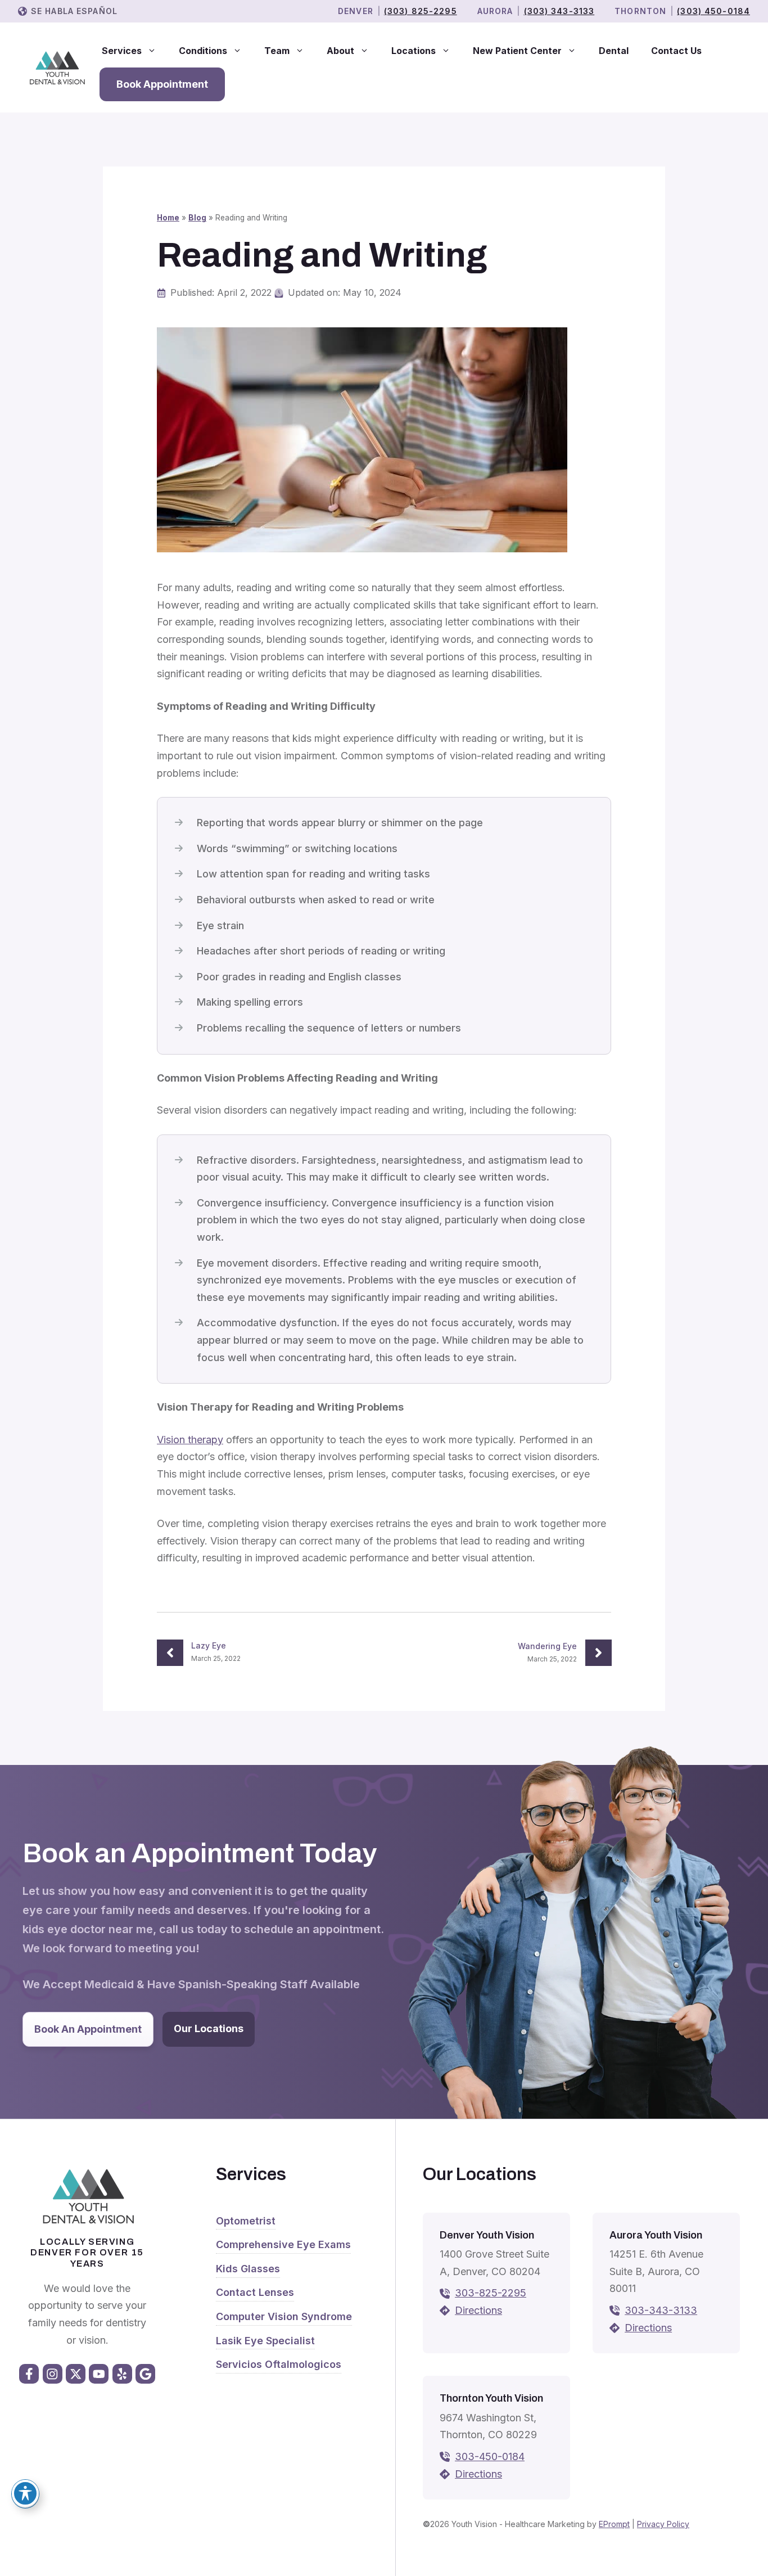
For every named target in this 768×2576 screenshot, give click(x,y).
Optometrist (246, 2221)
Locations (414, 51)
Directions (478, 2310)
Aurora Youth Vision (656, 2235)
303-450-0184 (490, 2456)
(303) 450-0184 (713, 11)
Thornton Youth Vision (491, 2398)
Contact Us (676, 51)
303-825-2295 (491, 2293)
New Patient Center (517, 51)
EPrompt (614, 2524)
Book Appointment (162, 84)
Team (277, 51)
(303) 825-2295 (421, 11)
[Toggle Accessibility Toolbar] (25, 2493)
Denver (356, 11)
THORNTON (640, 11)
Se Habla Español (74, 11)
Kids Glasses (248, 2269)
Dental (614, 51)
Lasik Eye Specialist (265, 2341)
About (340, 51)
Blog (197, 218)
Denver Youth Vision (487, 2235)
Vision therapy (190, 1440)
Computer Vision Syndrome (284, 2316)
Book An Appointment (88, 2029)
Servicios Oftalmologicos (279, 2364)
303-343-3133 (661, 2310)
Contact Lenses (255, 2292)
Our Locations (209, 2028)
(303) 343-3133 (559, 11)
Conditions (203, 51)
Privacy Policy (663, 2524)
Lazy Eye (209, 1645)
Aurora (495, 11)
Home (168, 218)
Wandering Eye (547, 1646)
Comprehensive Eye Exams (283, 2244)
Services (122, 51)
